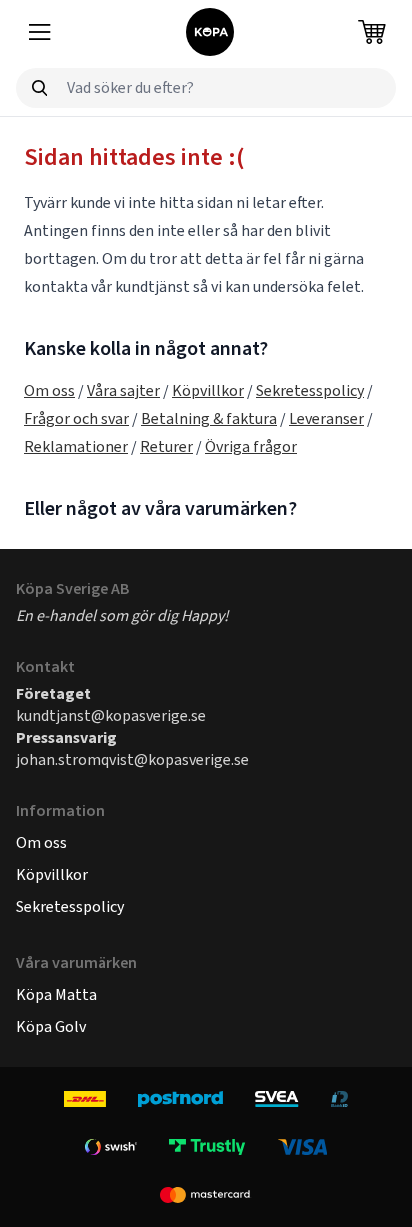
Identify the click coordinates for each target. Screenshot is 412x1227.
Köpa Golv (51, 1026)
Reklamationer (76, 446)
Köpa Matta (56, 994)
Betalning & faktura (209, 418)
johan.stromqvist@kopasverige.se (132, 759)
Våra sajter (123, 390)
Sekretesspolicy (310, 390)
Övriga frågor (251, 446)
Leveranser (326, 418)
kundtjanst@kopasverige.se (111, 715)
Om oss (49, 390)
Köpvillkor (208, 390)
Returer (166, 446)
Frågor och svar (76, 418)
